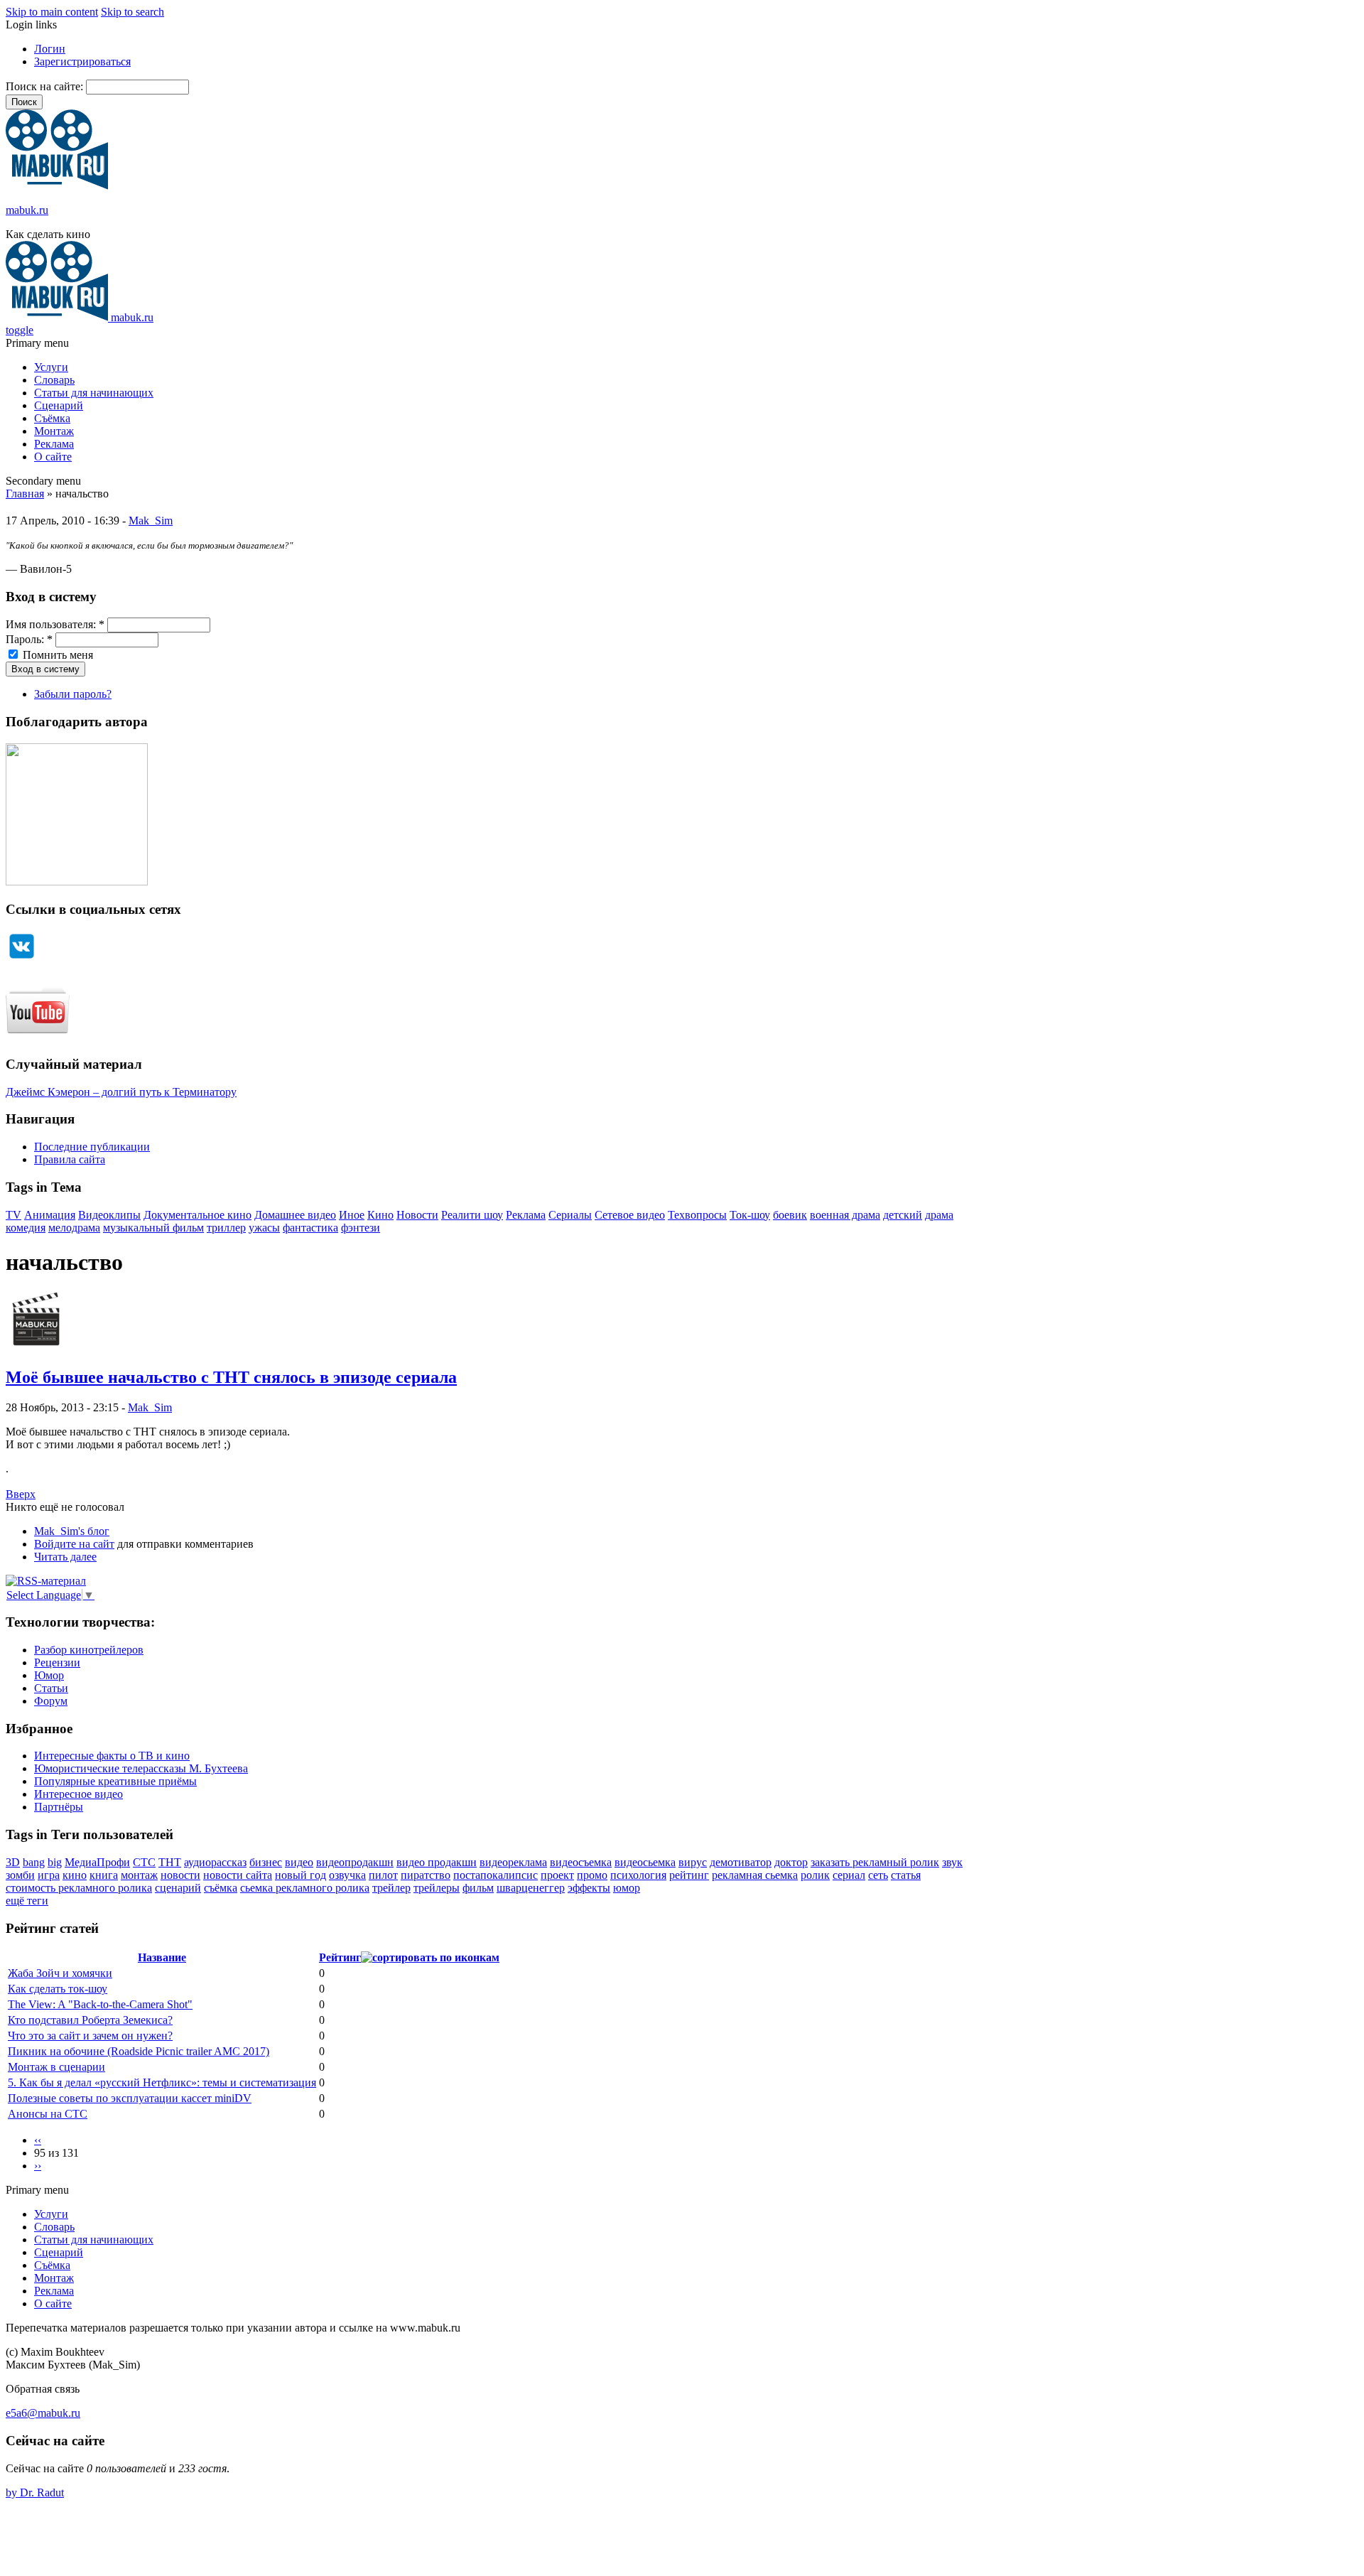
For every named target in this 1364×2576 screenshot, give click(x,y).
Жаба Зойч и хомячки (60, 1973)
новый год (301, 1875)
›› (38, 2166)
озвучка (347, 1875)
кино (75, 1875)
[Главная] (57, 186)
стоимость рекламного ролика (79, 1888)
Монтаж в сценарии (56, 2067)
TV (13, 1215)
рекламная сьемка (755, 1875)
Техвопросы (697, 1215)
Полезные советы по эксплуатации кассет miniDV (130, 2098)
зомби (20, 1875)
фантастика (310, 1228)
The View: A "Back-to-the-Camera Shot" (100, 2004)
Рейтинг (340, 1957)
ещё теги (27, 1901)
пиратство (426, 1875)
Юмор (49, 1675)
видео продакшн (437, 1862)
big (55, 1862)
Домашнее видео (295, 1215)
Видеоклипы (109, 1215)
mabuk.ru (27, 210)
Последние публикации (92, 1147)
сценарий (178, 1888)
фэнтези (361, 1228)
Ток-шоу (750, 1215)
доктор (791, 1862)
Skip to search (132, 12)
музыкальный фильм (153, 1228)
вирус (693, 1862)
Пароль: (29, 639)
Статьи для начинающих (94, 393)
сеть (878, 1875)
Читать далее (65, 1557)
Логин (50, 49)
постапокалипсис (496, 1875)
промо (592, 1875)
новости (180, 1875)
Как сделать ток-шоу (58, 1989)
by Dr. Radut (35, 2493)
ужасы (264, 1228)
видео (299, 1862)
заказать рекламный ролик (875, 1862)
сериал (849, 1875)
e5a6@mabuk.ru (43, 2413)
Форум (51, 1701)
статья (906, 1875)
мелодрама (74, 1228)
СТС (144, 1862)
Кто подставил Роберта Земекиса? (90, 2020)
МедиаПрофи (97, 1862)
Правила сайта (70, 1159)
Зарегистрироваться (82, 61)
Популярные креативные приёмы (115, 1781)
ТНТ (170, 1862)
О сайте (53, 457)
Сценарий (59, 405)
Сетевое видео (630, 1215)
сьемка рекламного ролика (305, 1888)
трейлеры (437, 1888)
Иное (352, 1215)
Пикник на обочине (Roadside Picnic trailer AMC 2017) (139, 2051)
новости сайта (238, 1875)
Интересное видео (79, 1794)
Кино (380, 1215)
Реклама (54, 444)
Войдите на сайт (74, 1544)
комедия (26, 1228)
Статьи (51, 1688)
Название (162, 1957)
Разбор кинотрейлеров (89, 1650)
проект (557, 1875)
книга (104, 1875)
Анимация (50, 1215)
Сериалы (570, 1215)
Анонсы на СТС (48, 2114)
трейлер (391, 1888)
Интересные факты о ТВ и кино (112, 1756)
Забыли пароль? (73, 694)
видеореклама (513, 1862)
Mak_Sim (151, 521)
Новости (417, 1215)
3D (13, 1862)
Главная (25, 494)
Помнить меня (56, 655)
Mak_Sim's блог (72, 1531)
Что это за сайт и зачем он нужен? (90, 2036)
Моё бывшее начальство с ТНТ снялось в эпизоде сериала (231, 1377)
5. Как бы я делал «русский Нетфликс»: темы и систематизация (162, 2082)
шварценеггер (531, 1888)
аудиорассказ (215, 1862)
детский (903, 1215)
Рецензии (57, 1662)
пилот (383, 1875)
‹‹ (38, 2140)
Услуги (51, 367)
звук (952, 1862)
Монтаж (54, 431)
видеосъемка (581, 1862)
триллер (226, 1228)
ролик (815, 1875)
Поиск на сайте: (46, 86)
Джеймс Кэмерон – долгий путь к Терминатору (121, 1092)
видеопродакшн (355, 1862)
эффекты (589, 1888)
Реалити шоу (472, 1215)
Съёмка (52, 418)
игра (49, 1875)
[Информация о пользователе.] (36, 1347)
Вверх (21, 1494)
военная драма (845, 1215)
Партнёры (59, 1807)
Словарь (54, 380)
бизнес (266, 1862)
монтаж (139, 1875)
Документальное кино (197, 1215)
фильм (478, 1888)
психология (638, 1875)
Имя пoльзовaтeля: (55, 624)
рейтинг (689, 1875)
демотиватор (741, 1862)
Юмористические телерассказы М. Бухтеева (141, 1768)
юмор (627, 1888)
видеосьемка (645, 1862)
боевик (790, 1215)
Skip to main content (52, 12)
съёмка (221, 1888)
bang (34, 1862)
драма (939, 1215)
